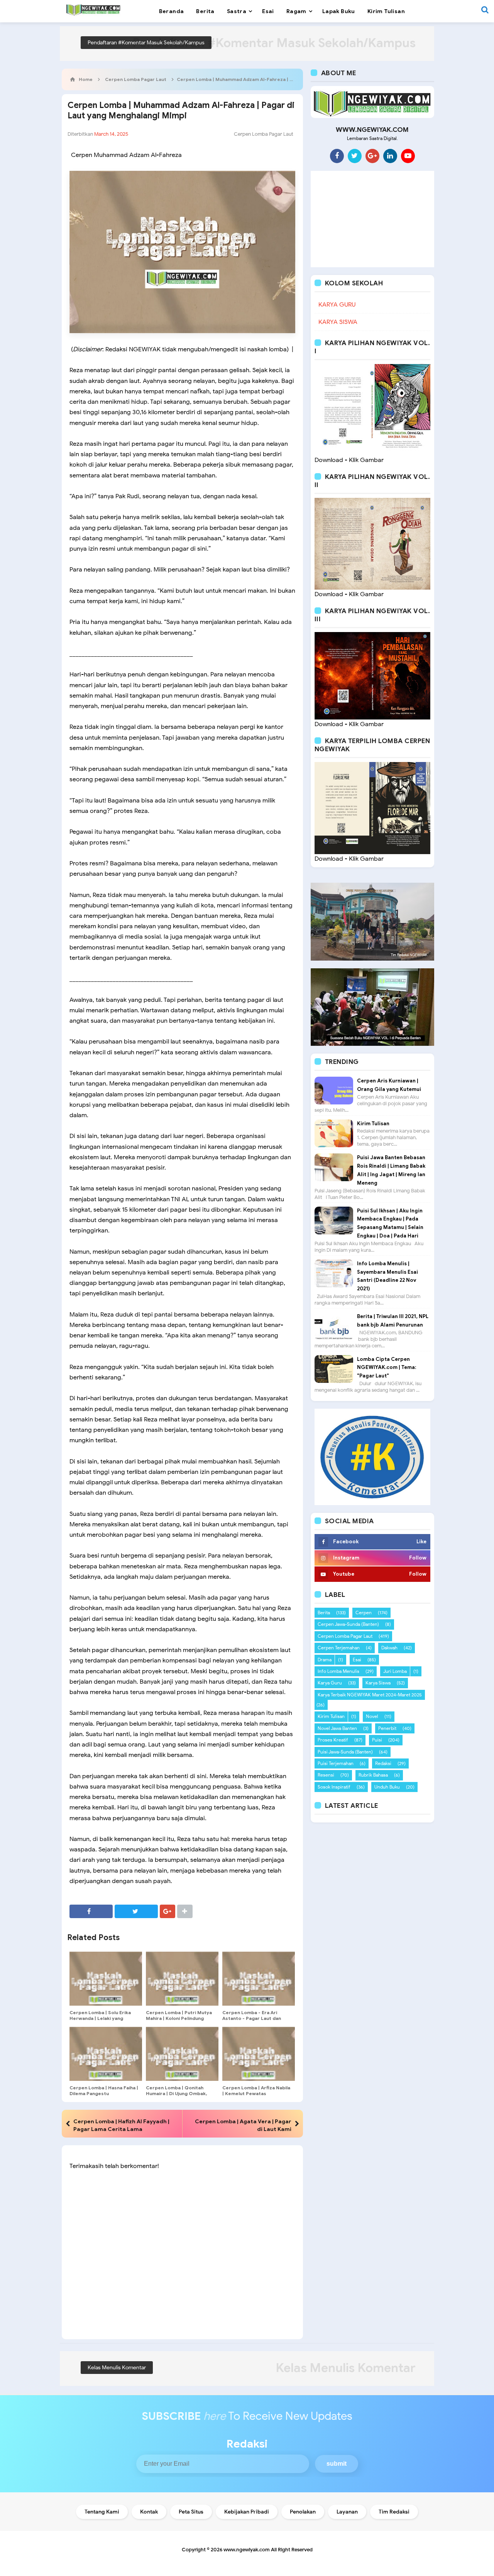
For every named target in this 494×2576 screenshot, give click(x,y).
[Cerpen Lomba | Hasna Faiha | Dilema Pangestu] (106, 2054)
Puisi (377, 1740)
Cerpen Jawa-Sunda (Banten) (348, 1624)
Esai (357, 1660)
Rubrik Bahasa (373, 1775)
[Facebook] (337, 156)
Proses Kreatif (333, 1740)
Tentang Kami (102, 2512)
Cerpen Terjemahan (339, 1648)
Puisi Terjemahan (336, 1763)
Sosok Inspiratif (334, 1787)
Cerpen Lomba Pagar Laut (264, 134)
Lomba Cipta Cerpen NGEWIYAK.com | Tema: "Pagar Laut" (387, 1368)
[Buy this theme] (372, 1457)
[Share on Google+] (167, 1911)
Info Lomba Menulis (338, 1671)
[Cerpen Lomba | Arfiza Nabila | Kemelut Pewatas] (259, 2054)
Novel (372, 1716)
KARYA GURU (337, 305)
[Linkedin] (390, 156)
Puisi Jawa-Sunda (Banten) (345, 1752)
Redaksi (383, 1763)
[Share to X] (136, 1911)
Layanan (347, 2512)
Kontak (149, 2512)
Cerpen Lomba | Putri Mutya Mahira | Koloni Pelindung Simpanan (179, 2018)
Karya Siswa (378, 1683)
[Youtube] (408, 156)
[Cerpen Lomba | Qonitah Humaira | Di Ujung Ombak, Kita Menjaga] (182, 2054)
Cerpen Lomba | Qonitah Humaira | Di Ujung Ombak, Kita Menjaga (176, 2093)
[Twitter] (355, 156)
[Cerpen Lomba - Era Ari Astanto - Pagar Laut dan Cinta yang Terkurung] (259, 1979)
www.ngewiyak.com (247, 2550)
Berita (324, 1613)
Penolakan (303, 2512)
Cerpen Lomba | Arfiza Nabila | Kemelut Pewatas (256, 2090)
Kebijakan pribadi (247, 2512)
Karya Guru (330, 1683)
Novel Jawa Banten (337, 1728)
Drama (325, 1660)
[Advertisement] (372, 219)
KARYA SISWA (338, 322)
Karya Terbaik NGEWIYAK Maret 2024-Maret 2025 (370, 1695)
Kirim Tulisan (373, 1124)
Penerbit (387, 1728)
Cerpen (364, 1613)
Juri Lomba (395, 1671)
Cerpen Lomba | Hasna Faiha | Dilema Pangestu (104, 2090)
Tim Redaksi (394, 2512)
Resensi (326, 1775)
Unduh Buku (387, 1787)
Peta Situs (191, 2512)
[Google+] (372, 156)
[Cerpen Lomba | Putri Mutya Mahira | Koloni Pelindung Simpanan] (182, 1979)
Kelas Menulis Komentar (117, 2368)
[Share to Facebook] (91, 1911)
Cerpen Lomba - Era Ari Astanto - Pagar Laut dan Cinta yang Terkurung (252, 2018)
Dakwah (389, 1648)
